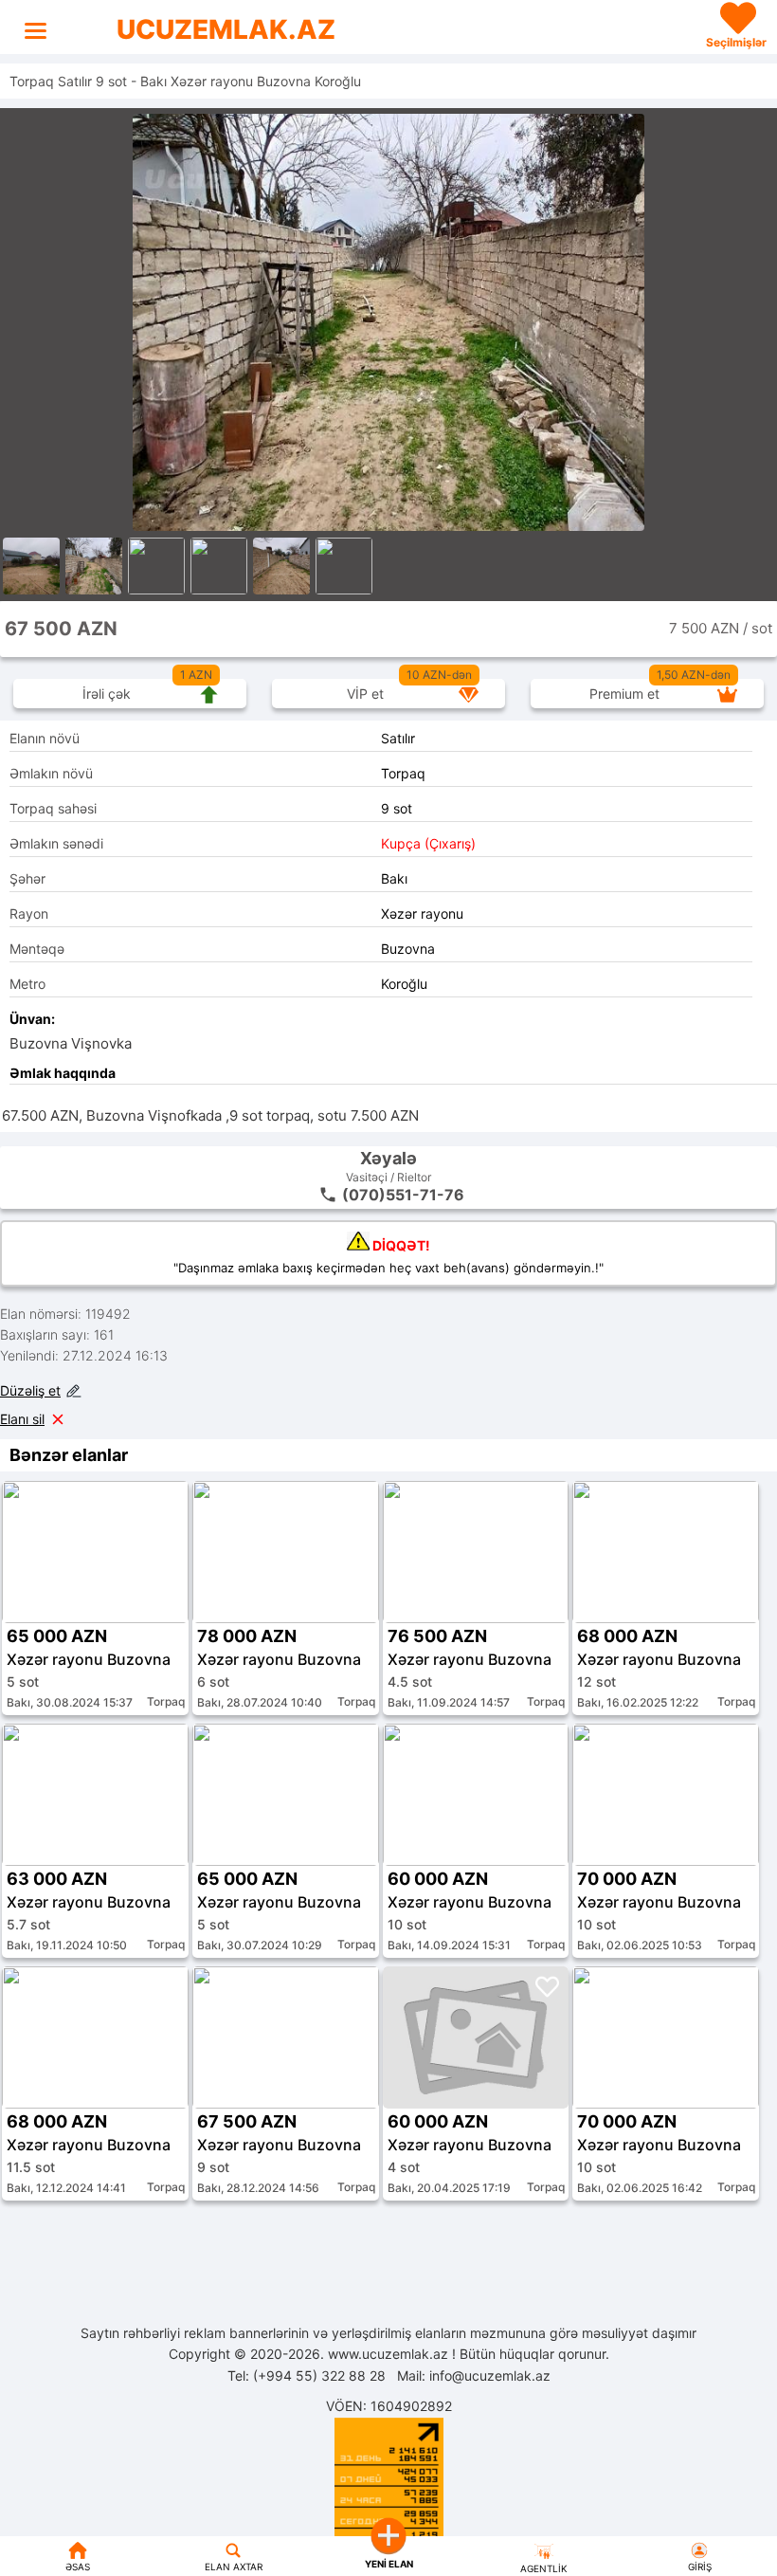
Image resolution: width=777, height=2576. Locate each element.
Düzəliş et (30, 1390)
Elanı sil (22, 1419)
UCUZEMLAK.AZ (226, 29)
